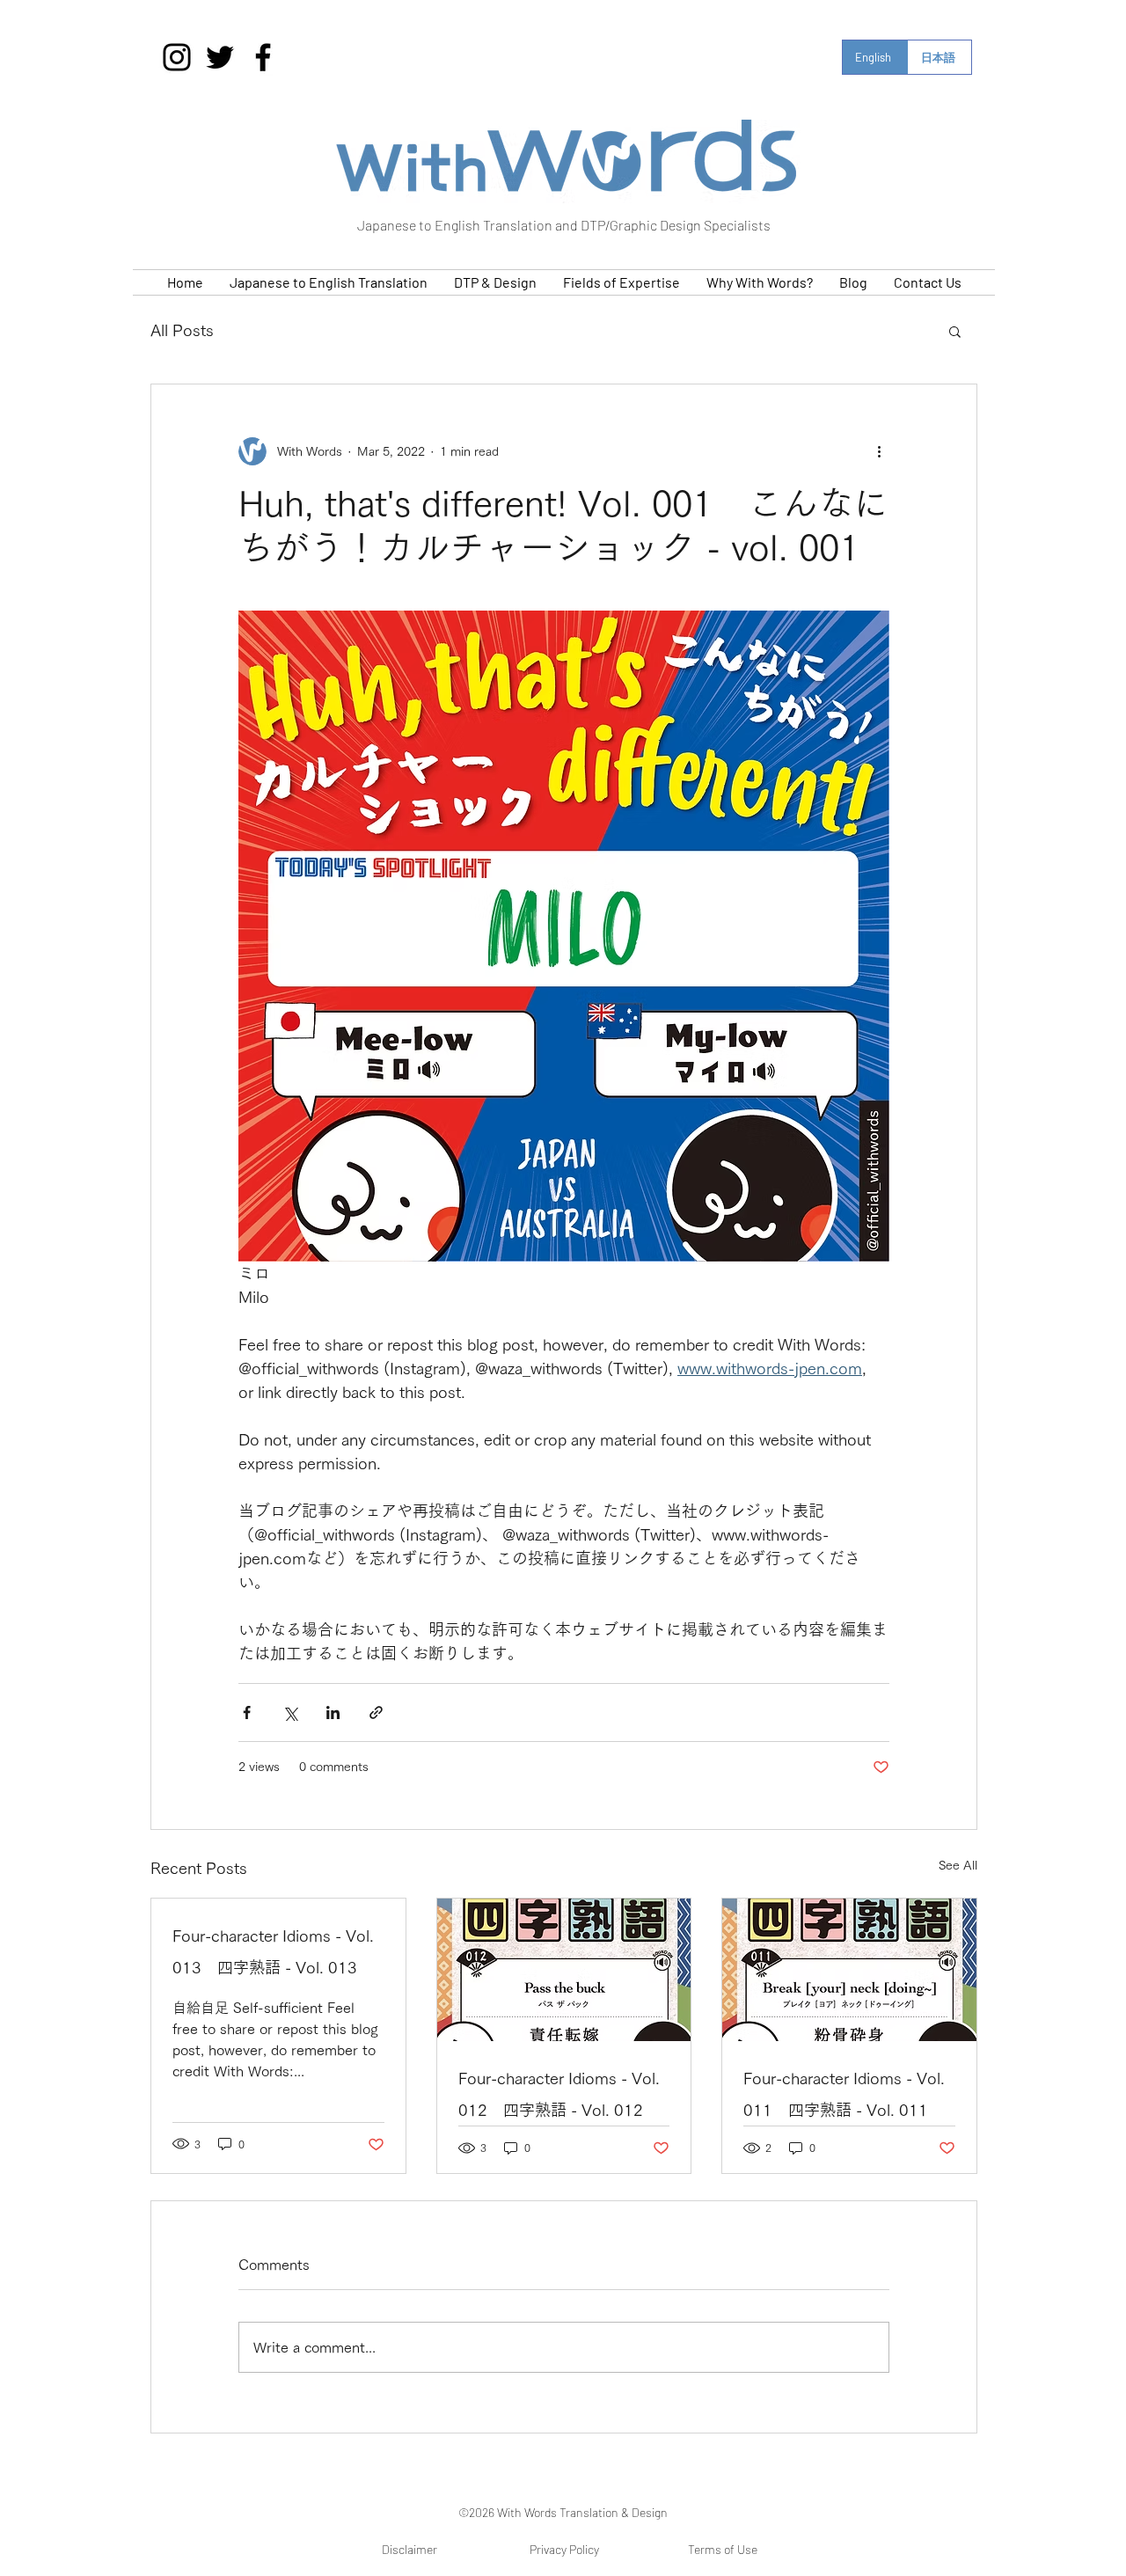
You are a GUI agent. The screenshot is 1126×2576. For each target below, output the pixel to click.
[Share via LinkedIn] (333, 1712)
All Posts (182, 330)
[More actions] (879, 451)
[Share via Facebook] (247, 1712)
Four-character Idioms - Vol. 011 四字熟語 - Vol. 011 (844, 2094)
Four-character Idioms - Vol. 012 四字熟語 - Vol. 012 (559, 2094)
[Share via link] (376, 1712)
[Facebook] (263, 57)
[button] (955, 331)
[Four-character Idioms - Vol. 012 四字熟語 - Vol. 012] (564, 1970)
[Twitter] (220, 57)
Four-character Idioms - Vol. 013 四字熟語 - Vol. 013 (273, 1951)
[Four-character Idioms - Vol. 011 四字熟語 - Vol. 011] (849, 1970)
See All (958, 1865)
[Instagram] (177, 57)
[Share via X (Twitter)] (290, 1712)
